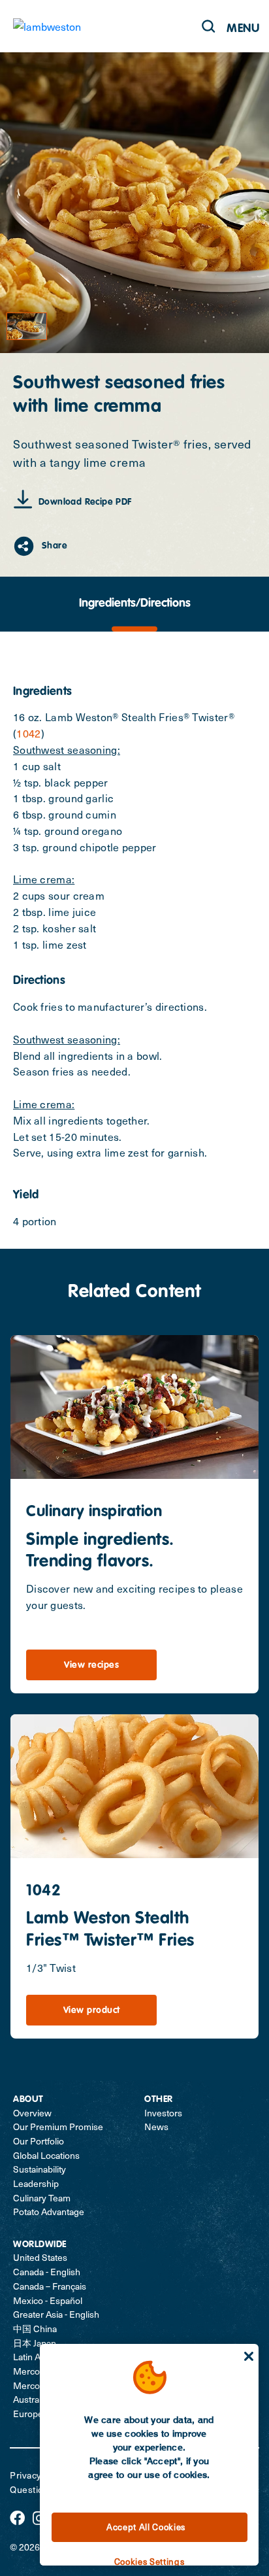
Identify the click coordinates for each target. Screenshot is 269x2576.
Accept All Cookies (146, 2527)
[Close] (249, 2356)
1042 (28, 733)
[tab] (134, 604)
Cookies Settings (150, 2561)
